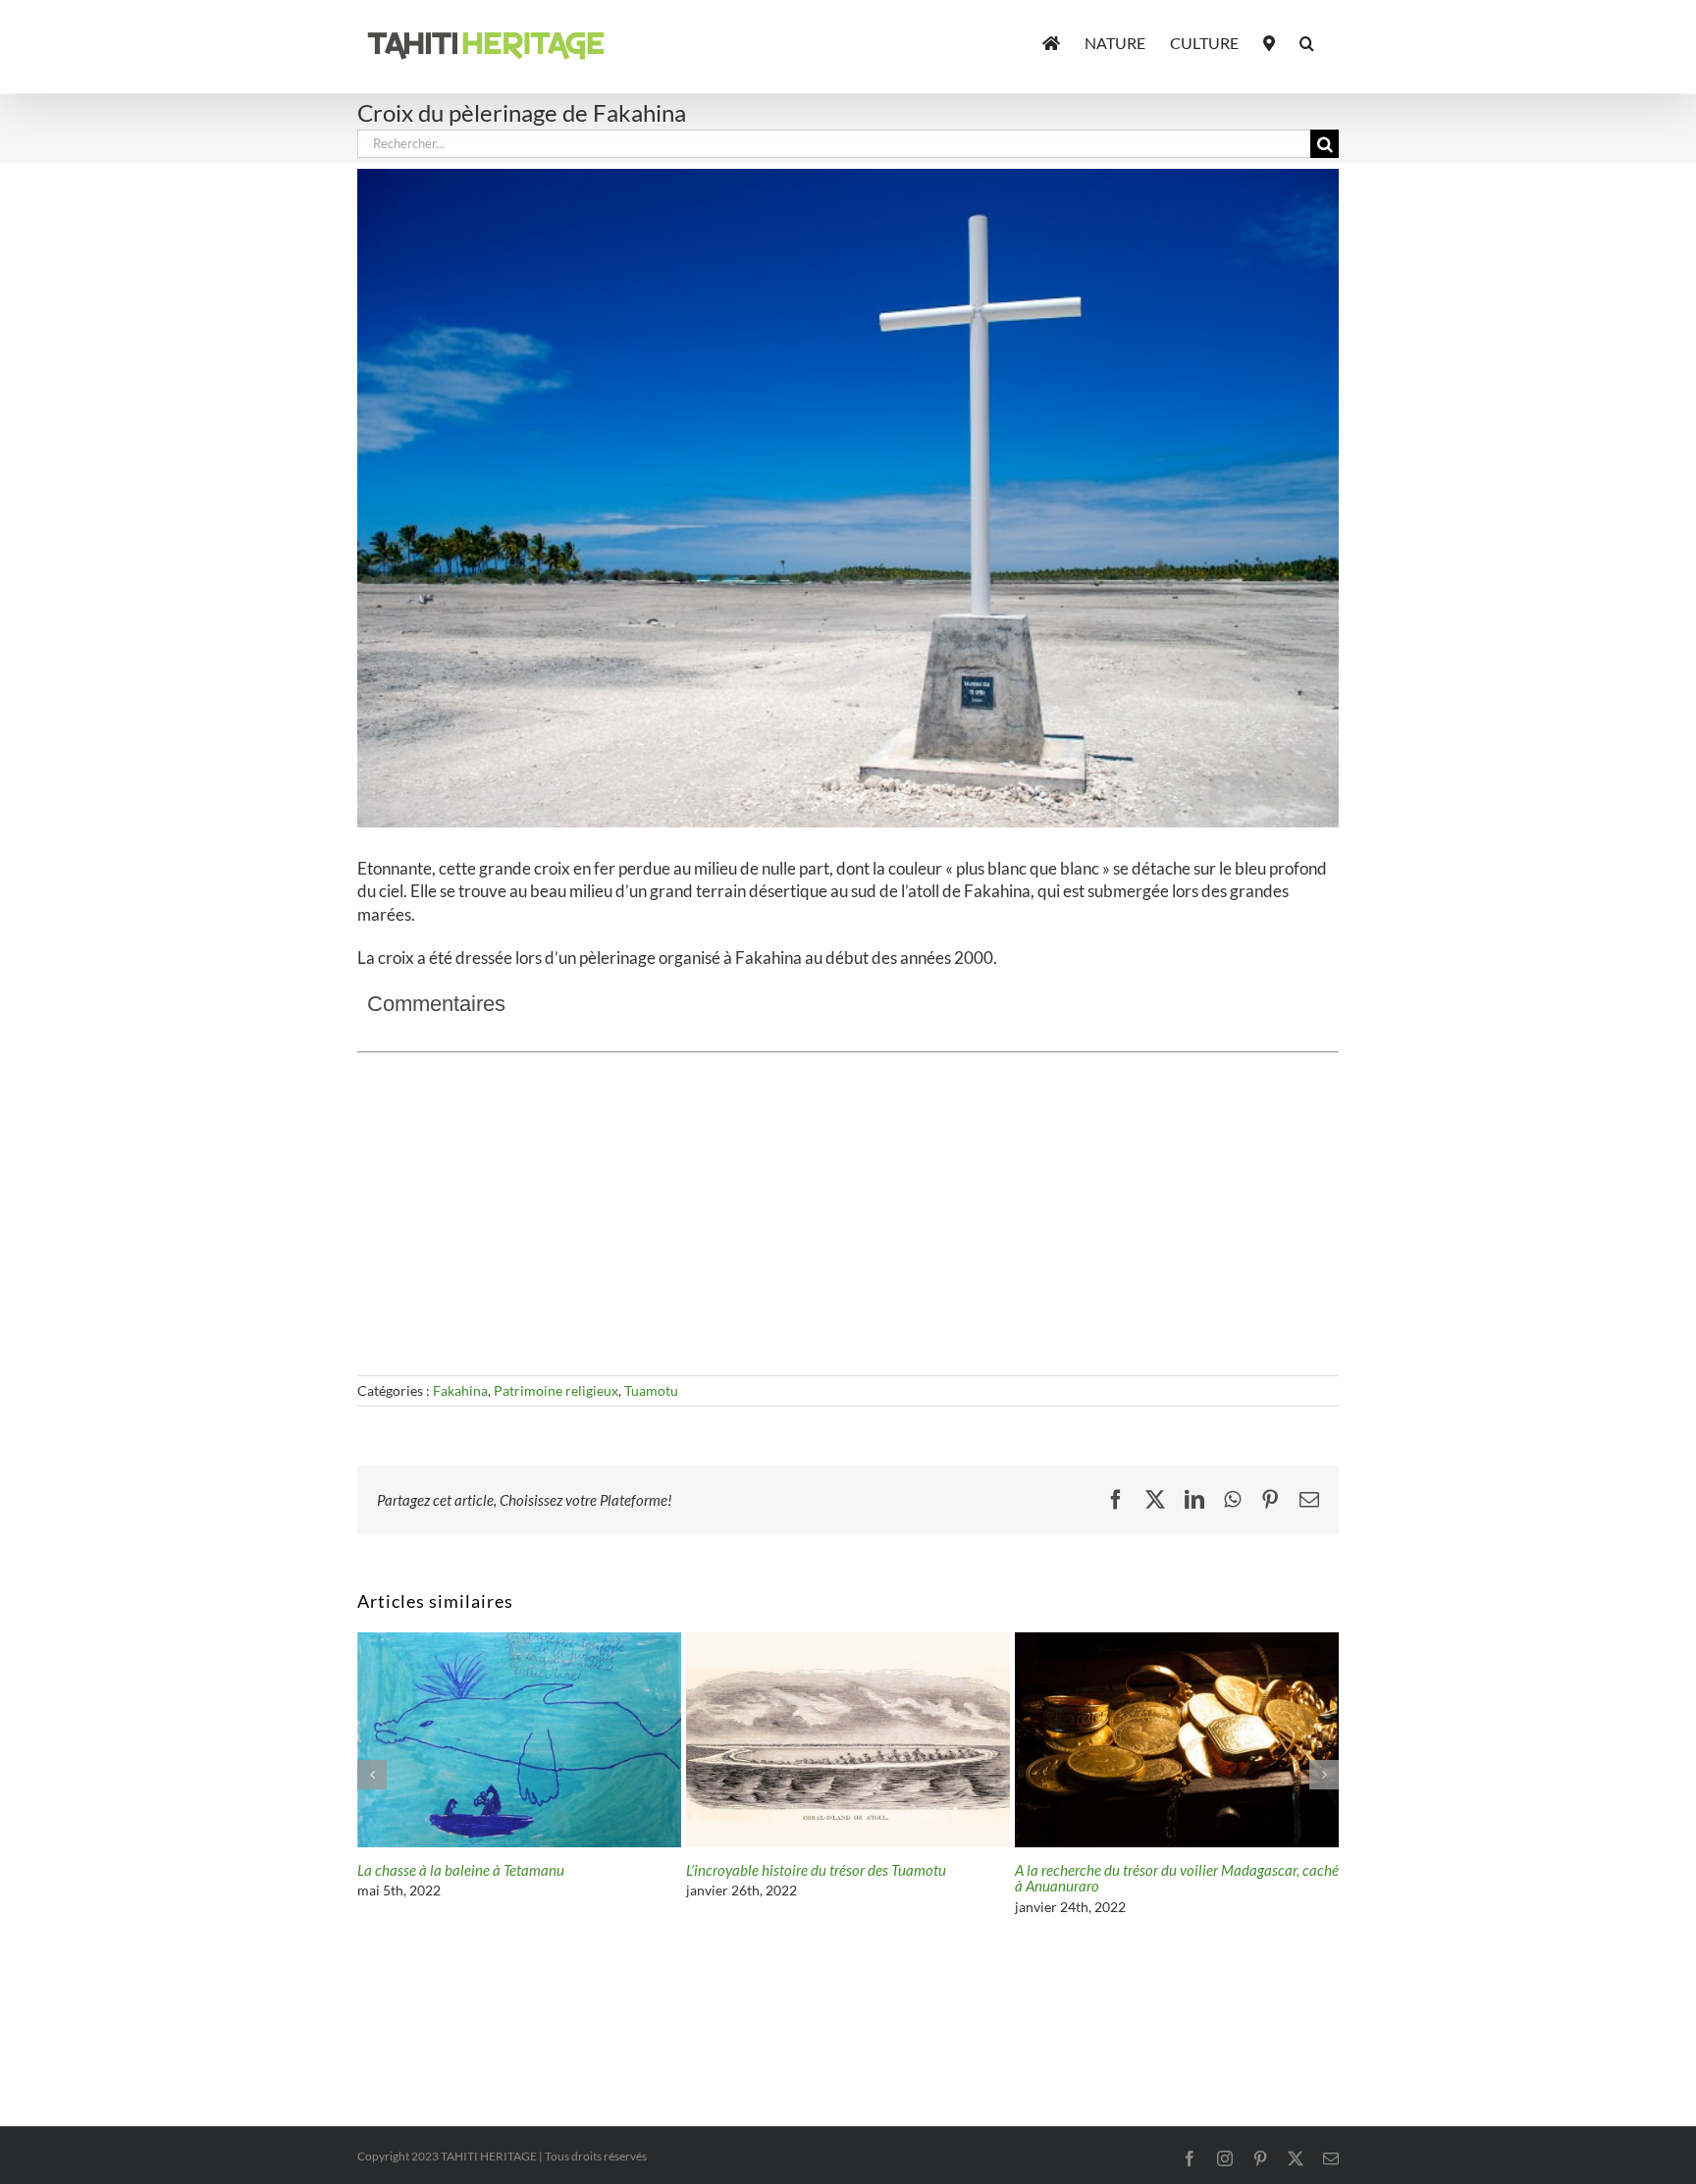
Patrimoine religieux (556, 1390)
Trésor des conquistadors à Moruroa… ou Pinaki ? (506, 1870)
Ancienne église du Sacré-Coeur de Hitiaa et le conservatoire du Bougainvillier (825, 1878)
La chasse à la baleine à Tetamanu (1118, 1870)
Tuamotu (651, 1390)
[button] (1307, 41)
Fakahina (460, 1390)
